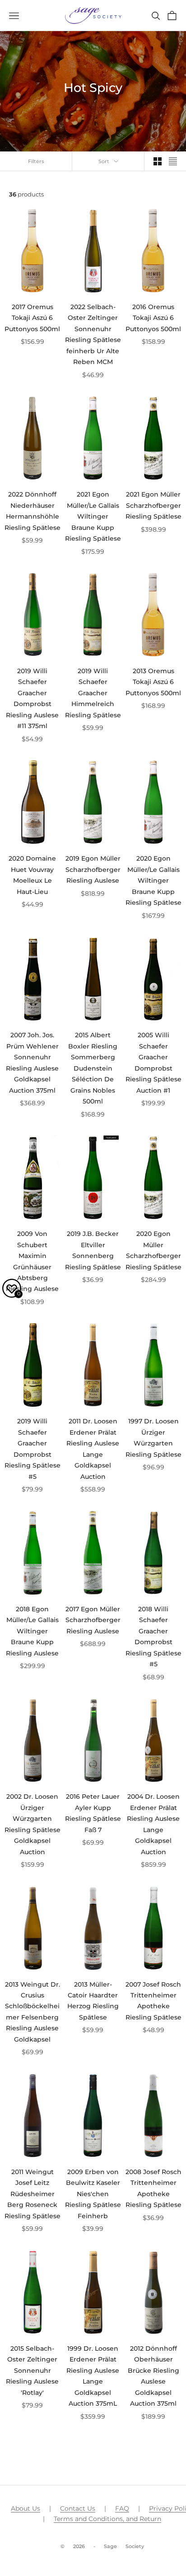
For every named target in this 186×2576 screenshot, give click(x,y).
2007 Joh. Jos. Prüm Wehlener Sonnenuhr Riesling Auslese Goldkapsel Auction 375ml (32, 1062)
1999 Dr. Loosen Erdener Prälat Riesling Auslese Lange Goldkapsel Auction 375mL (93, 2376)
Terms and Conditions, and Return (107, 2519)
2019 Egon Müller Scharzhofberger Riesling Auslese (93, 869)
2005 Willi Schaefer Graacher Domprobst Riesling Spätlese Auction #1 (153, 1062)
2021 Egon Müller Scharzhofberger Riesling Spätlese (153, 505)
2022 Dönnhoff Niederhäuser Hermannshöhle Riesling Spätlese (33, 511)
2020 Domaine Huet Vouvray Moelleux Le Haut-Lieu (32, 875)
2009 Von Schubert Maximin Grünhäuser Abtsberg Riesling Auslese (32, 1261)
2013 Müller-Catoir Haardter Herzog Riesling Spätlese (93, 2001)
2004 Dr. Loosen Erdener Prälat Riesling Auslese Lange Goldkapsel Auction (153, 1824)
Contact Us (78, 2508)
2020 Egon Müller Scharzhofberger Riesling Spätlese (153, 1250)
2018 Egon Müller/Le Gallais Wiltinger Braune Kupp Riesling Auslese (32, 1631)
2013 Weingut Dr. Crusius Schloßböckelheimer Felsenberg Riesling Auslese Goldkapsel (33, 2012)
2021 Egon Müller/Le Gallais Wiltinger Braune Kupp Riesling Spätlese (93, 516)
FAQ (122, 2508)
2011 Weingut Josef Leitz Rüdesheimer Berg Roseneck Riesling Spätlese (33, 2194)
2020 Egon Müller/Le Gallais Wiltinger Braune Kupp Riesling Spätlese (153, 880)
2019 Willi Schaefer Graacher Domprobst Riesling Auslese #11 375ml (32, 698)
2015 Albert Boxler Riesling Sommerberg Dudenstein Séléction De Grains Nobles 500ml (93, 1068)
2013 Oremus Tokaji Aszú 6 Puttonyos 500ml (153, 682)
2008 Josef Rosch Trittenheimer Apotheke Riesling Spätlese (153, 2188)
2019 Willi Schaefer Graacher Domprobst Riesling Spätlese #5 (33, 1449)
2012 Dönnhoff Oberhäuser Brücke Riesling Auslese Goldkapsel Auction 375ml (153, 2376)
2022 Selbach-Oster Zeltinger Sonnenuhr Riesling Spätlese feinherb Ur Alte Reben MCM (93, 334)
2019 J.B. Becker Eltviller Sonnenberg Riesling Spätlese (93, 1250)
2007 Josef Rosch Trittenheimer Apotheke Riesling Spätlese (153, 2001)
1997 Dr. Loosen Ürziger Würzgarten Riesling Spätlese (153, 1438)
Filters (36, 161)
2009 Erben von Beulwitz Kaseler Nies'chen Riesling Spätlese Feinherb (93, 2194)
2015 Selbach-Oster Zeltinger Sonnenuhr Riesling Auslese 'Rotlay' (32, 2371)
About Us (26, 2508)
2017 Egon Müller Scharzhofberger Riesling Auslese (93, 1620)
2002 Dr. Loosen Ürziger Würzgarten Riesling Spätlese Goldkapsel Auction (33, 1824)
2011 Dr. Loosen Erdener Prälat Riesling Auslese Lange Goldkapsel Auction (93, 1449)
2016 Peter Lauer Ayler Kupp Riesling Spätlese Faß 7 (93, 1813)
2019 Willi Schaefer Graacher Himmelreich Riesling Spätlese (93, 693)
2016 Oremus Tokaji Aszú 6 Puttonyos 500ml (153, 318)
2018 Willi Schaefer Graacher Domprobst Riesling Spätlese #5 (153, 1637)
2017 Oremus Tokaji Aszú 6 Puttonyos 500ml (32, 318)
